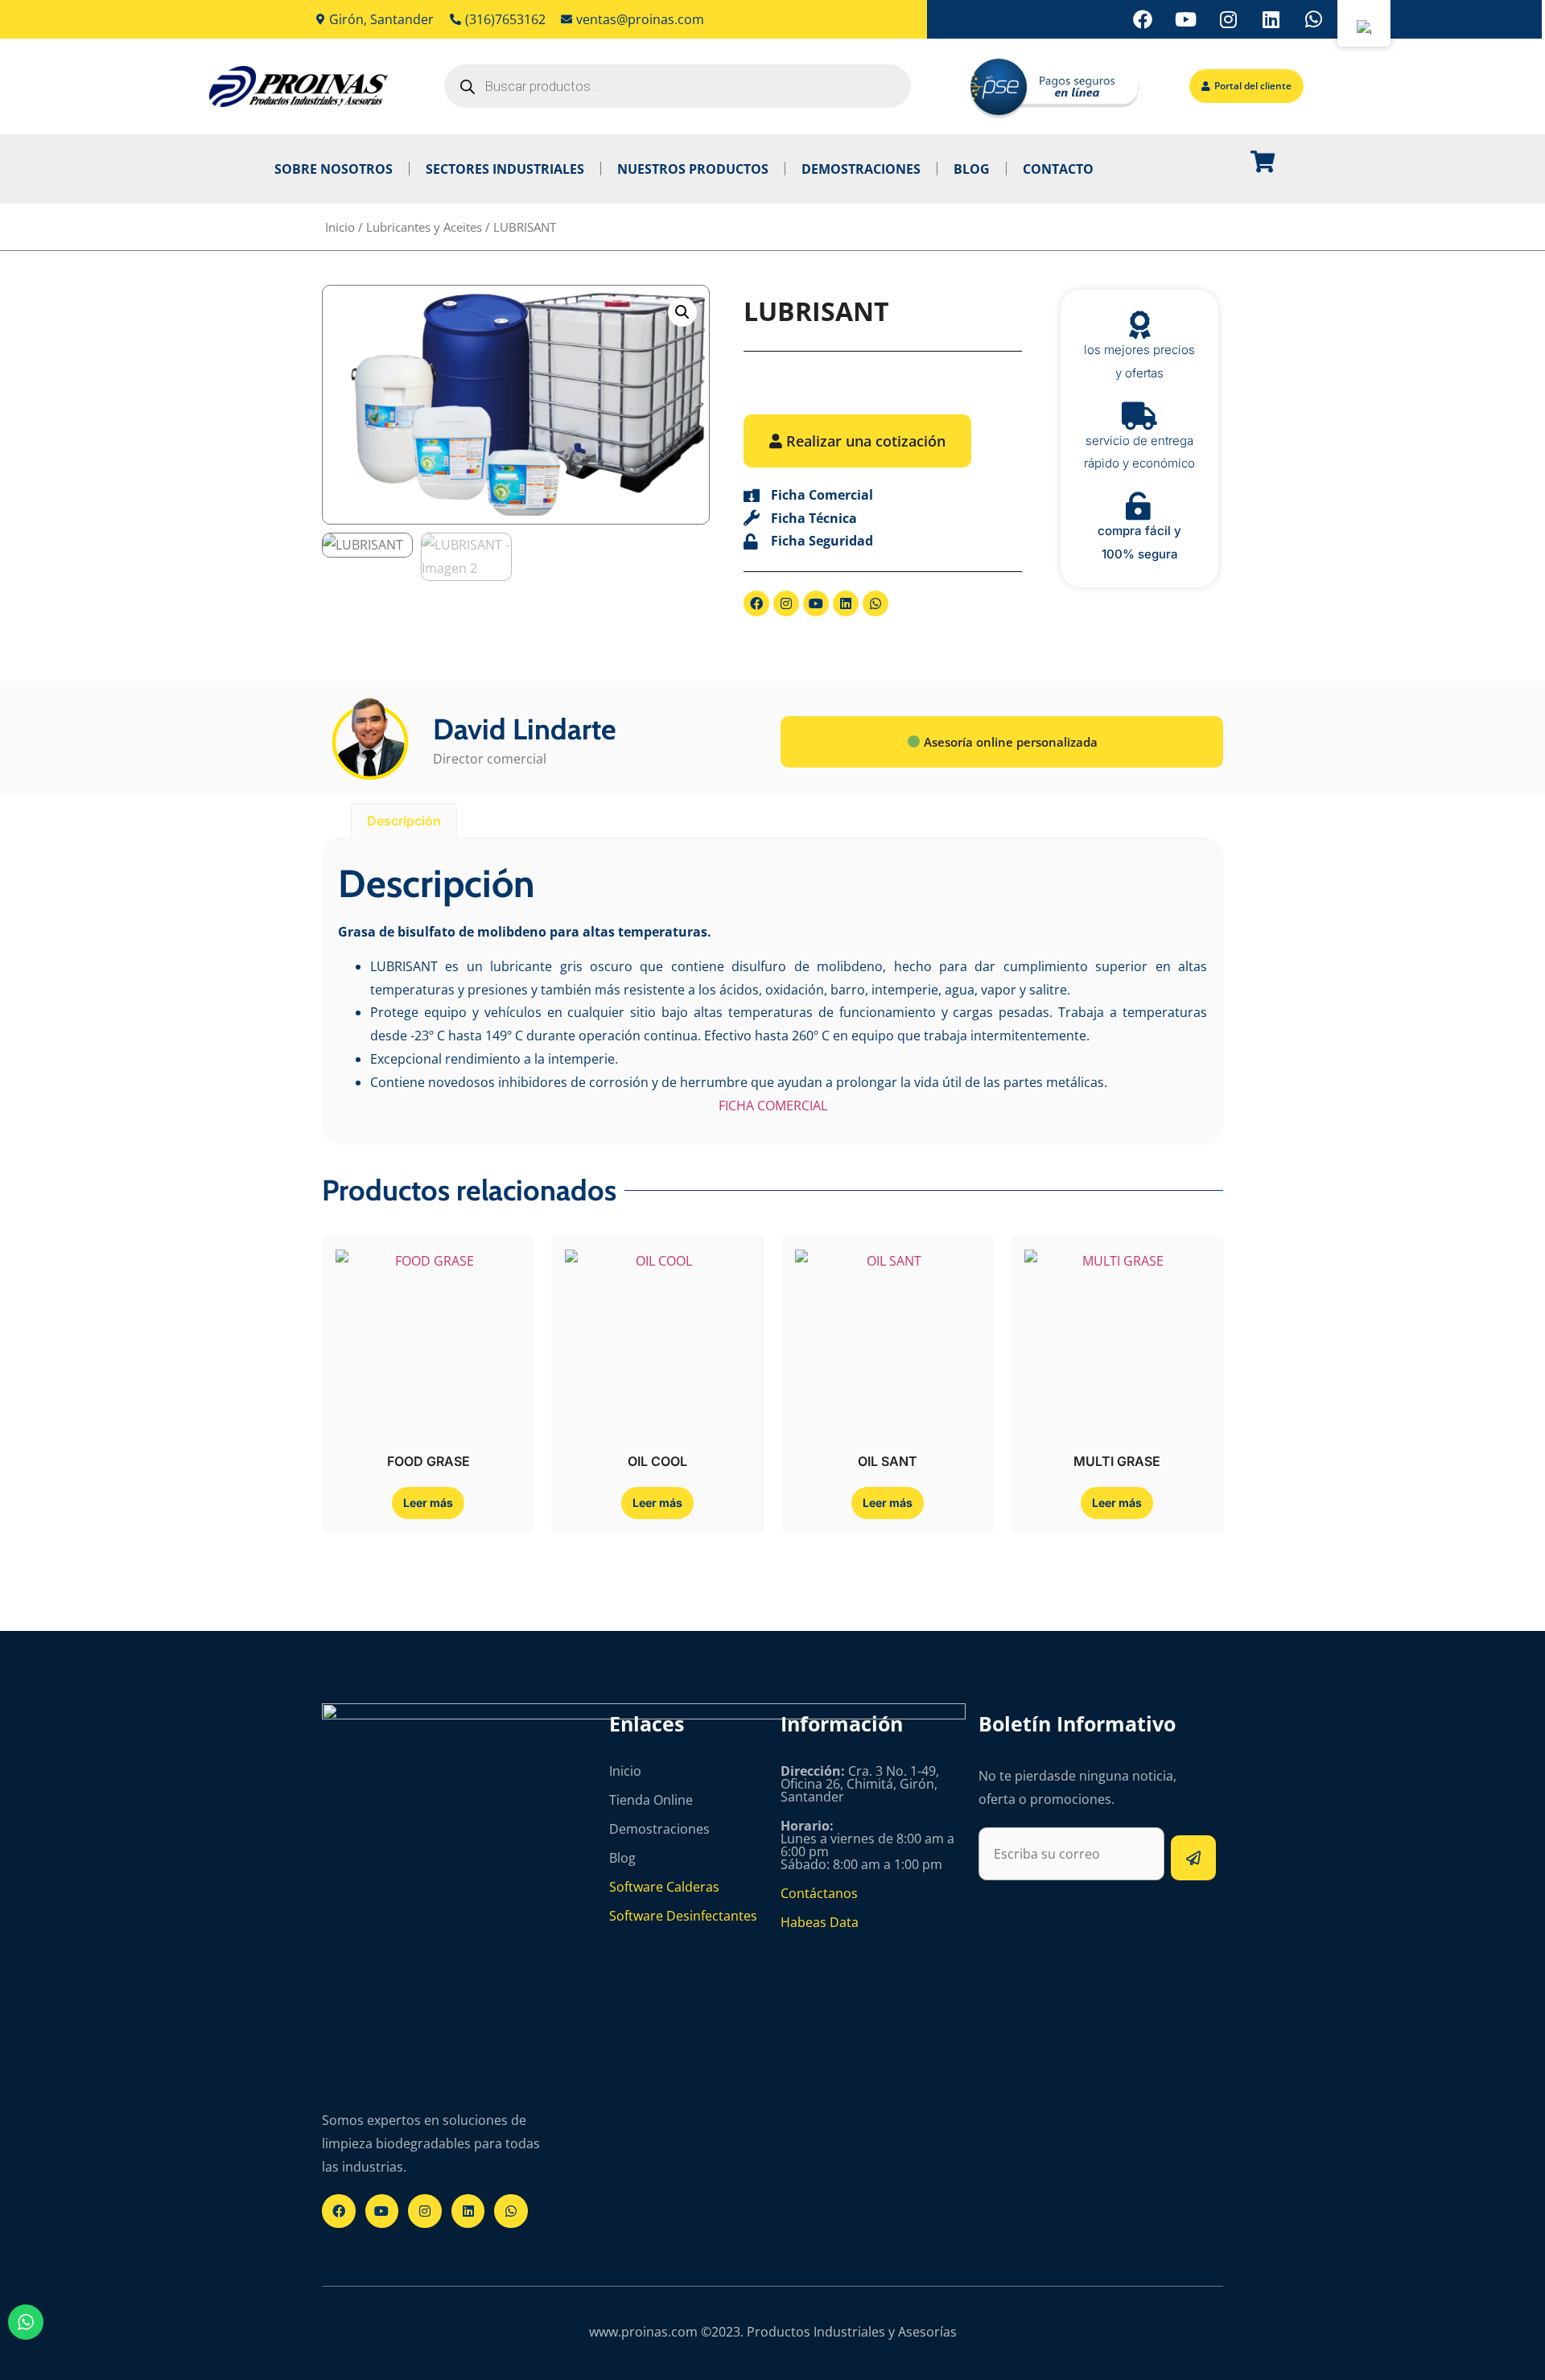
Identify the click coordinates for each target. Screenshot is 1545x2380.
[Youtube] (1185, 19)
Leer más (428, 1503)
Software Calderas (664, 1887)
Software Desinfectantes (683, 1916)
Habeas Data (820, 1922)
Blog (972, 169)
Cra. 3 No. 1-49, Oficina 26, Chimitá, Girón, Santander (860, 1784)
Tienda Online (651, 1800)
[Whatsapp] (1313, 19)
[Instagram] (1228, 19)
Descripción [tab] (404, 821)
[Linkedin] (1271, 19)
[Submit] (1193, 1858)
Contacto (1058, 169)
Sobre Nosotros (334, 169)
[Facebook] (1143, 19)
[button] (682, 312)
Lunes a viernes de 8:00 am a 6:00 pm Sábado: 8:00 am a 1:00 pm (867, 1845)
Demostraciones (861, 169)
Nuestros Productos (693, 169)
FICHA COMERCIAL (773, 1106)
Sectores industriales (505, 169)
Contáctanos (819, 1893)
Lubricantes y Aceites (424, 227)
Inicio (340, 227)
